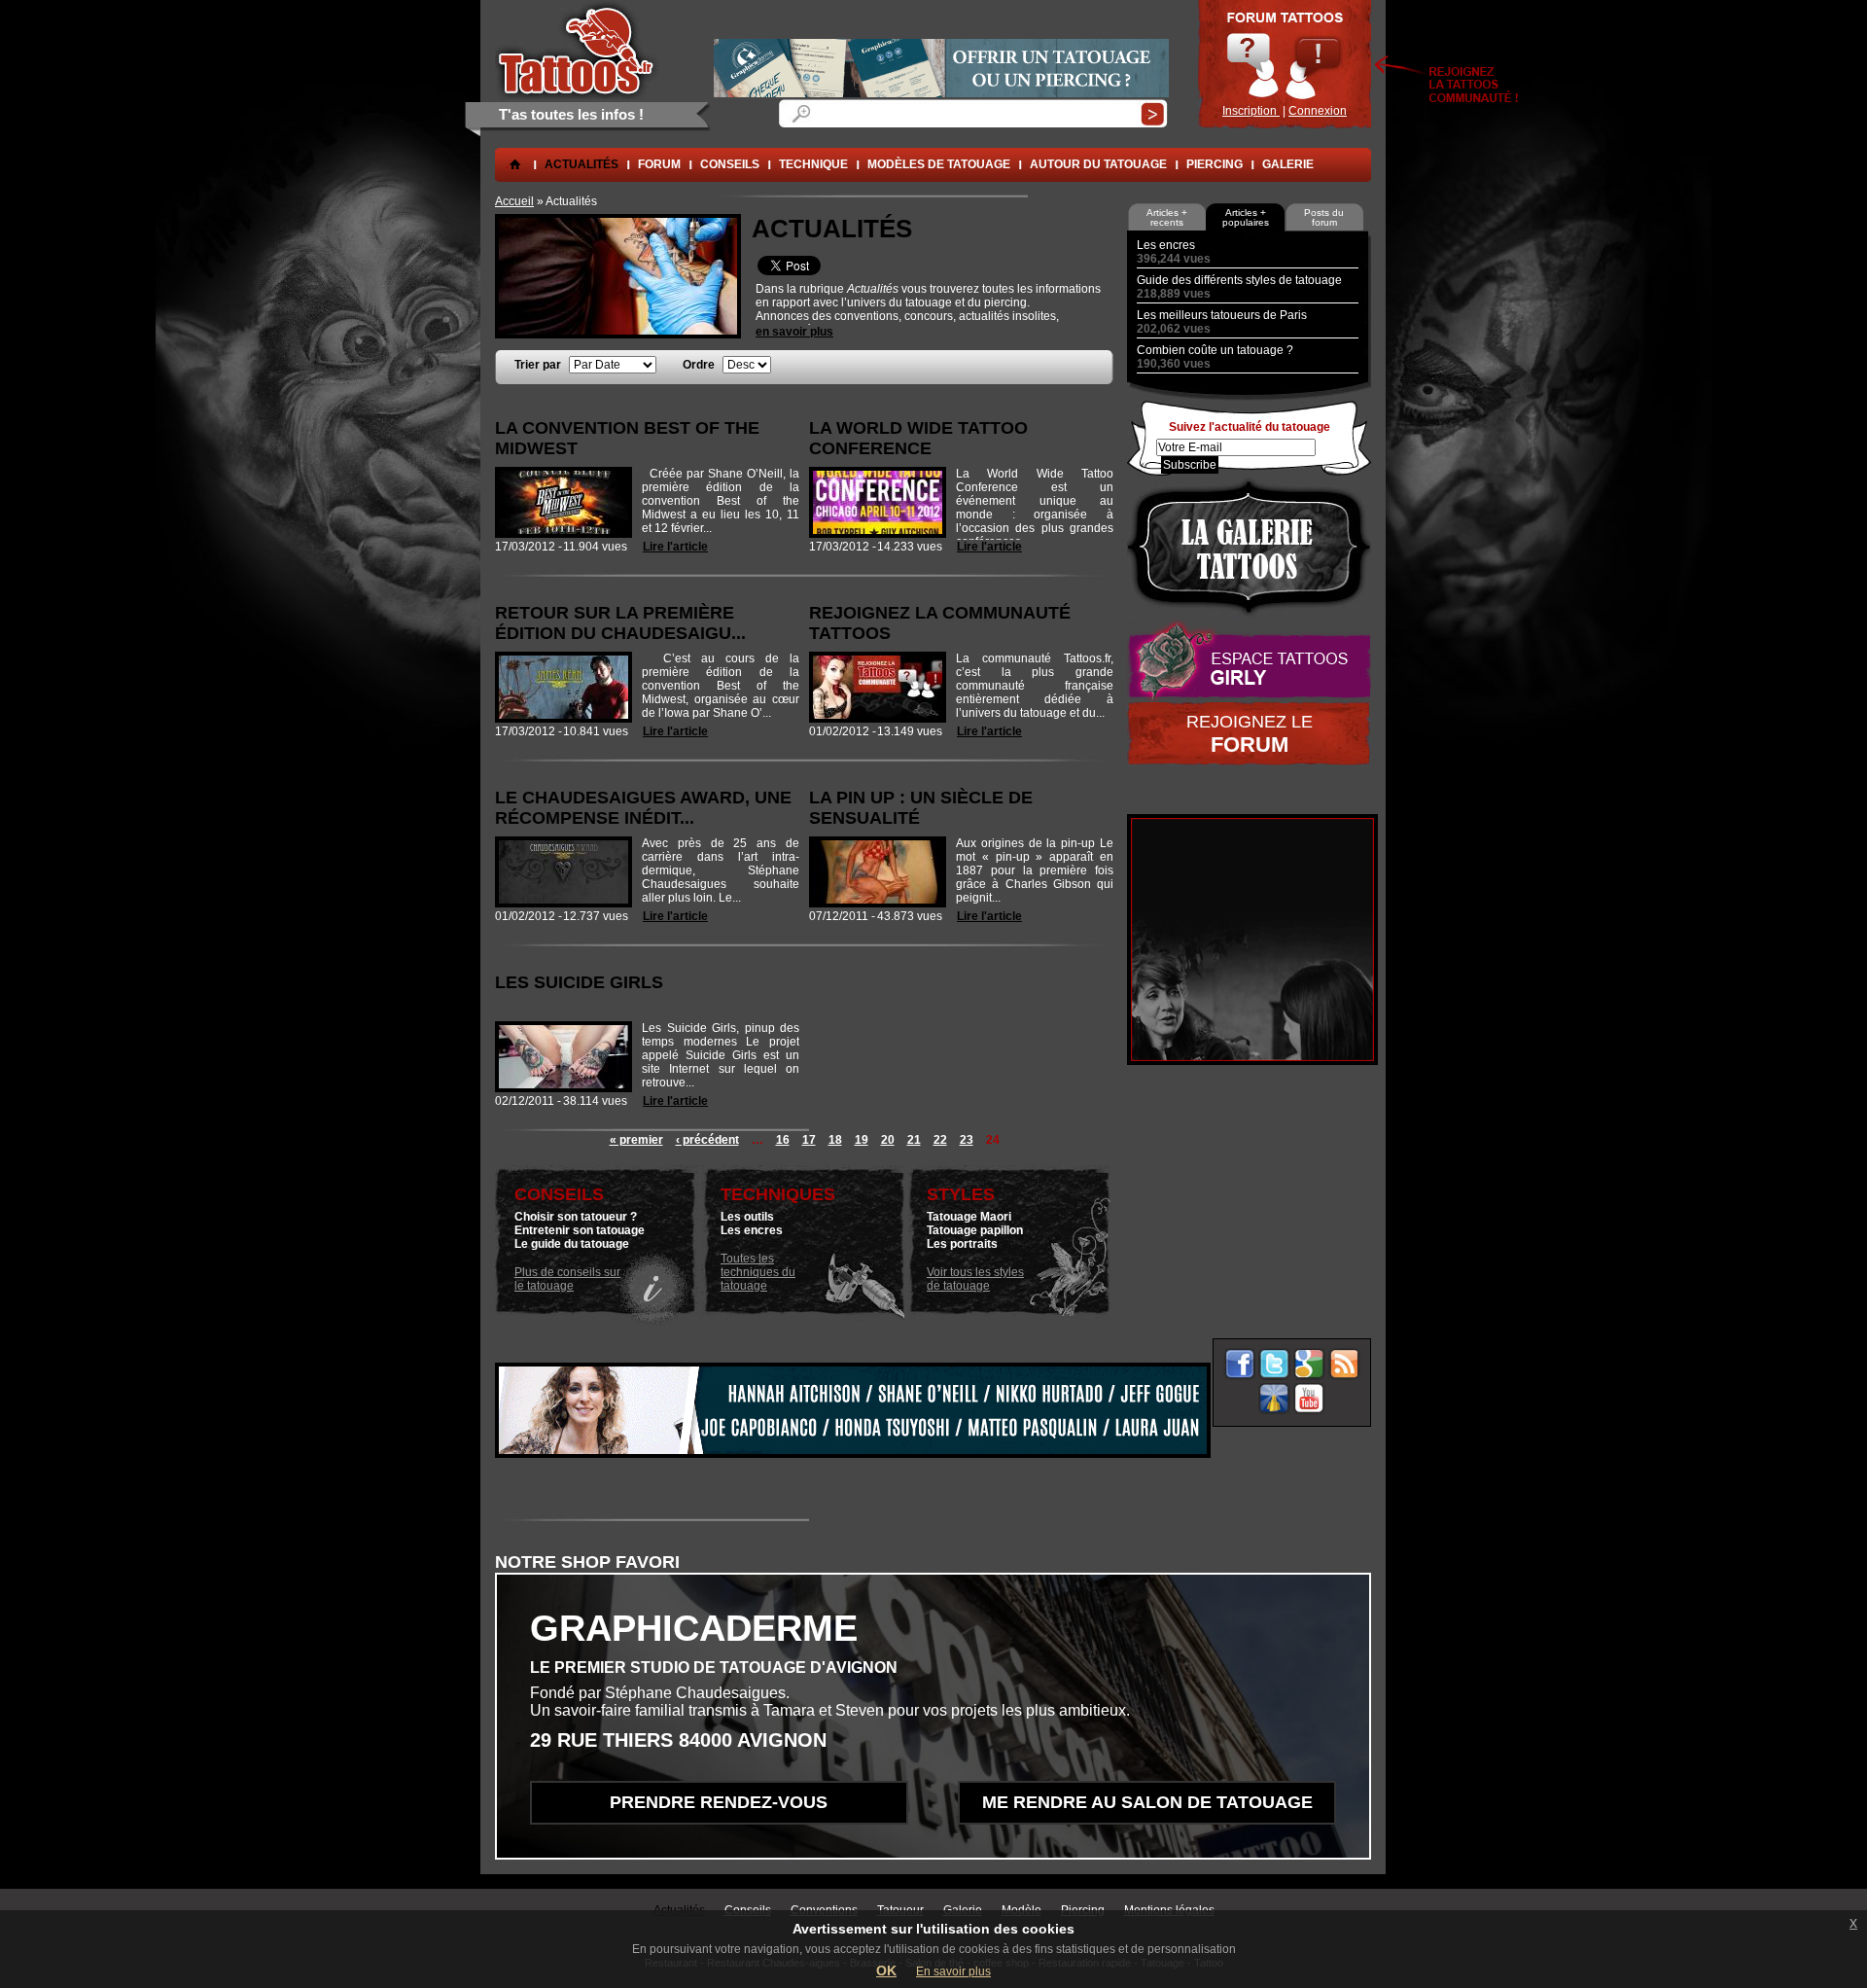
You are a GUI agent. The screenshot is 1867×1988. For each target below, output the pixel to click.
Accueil (514, 201)
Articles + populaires (1246, 217)
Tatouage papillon (975, 1230)
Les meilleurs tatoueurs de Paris (1222, 315)
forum (659, 164)
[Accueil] (577, 50)
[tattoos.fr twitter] (1274, 1364)
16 (783, 1140)
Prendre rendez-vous (719, 1802)
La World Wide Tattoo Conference (918, 438)
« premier (636, 1140)
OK (886, 1970)
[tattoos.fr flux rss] (1344, 1364)
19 (862, 1140)
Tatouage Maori (969, 1217)
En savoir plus (953, 1971)
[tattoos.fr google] (1309, 1364)
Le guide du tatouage (572, 1244)
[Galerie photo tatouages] (1249, 547)
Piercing (1215, 164)
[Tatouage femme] (1249, 660)
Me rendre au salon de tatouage (1147, 1802)
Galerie (1288, 164)
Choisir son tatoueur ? (576, 1217)
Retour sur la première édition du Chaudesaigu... (620, 623)
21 (914, 1140)
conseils (730, 164)
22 (940, 1140)
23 (967, 1140)
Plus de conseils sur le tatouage (567, 1279)
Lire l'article (675, 547)
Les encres (752, 1230)
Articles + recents (1167, 217)
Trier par (539, 365)
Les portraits (962, 1244)
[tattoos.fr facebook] (1239, 1364)
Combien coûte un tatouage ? (1215, 350)
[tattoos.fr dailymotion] (1274, 1399)
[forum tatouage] (1285, 64)
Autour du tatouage (1098, 164)
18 (835, 1140)
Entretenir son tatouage (580, 1230)
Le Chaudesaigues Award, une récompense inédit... (643, 808)
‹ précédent (707, 1140)
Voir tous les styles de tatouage (975, 1279)
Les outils (747, 1217)
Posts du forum (1324, 217)
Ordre (700, 365)
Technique (813, 164)
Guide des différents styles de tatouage (1239, 280)
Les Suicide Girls (579, 982)
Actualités (581, 164)
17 (809, 1140)
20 (888, 1140)
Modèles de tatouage (939, 164)
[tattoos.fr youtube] (1309, 1399)
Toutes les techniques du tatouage (758, 1272)
